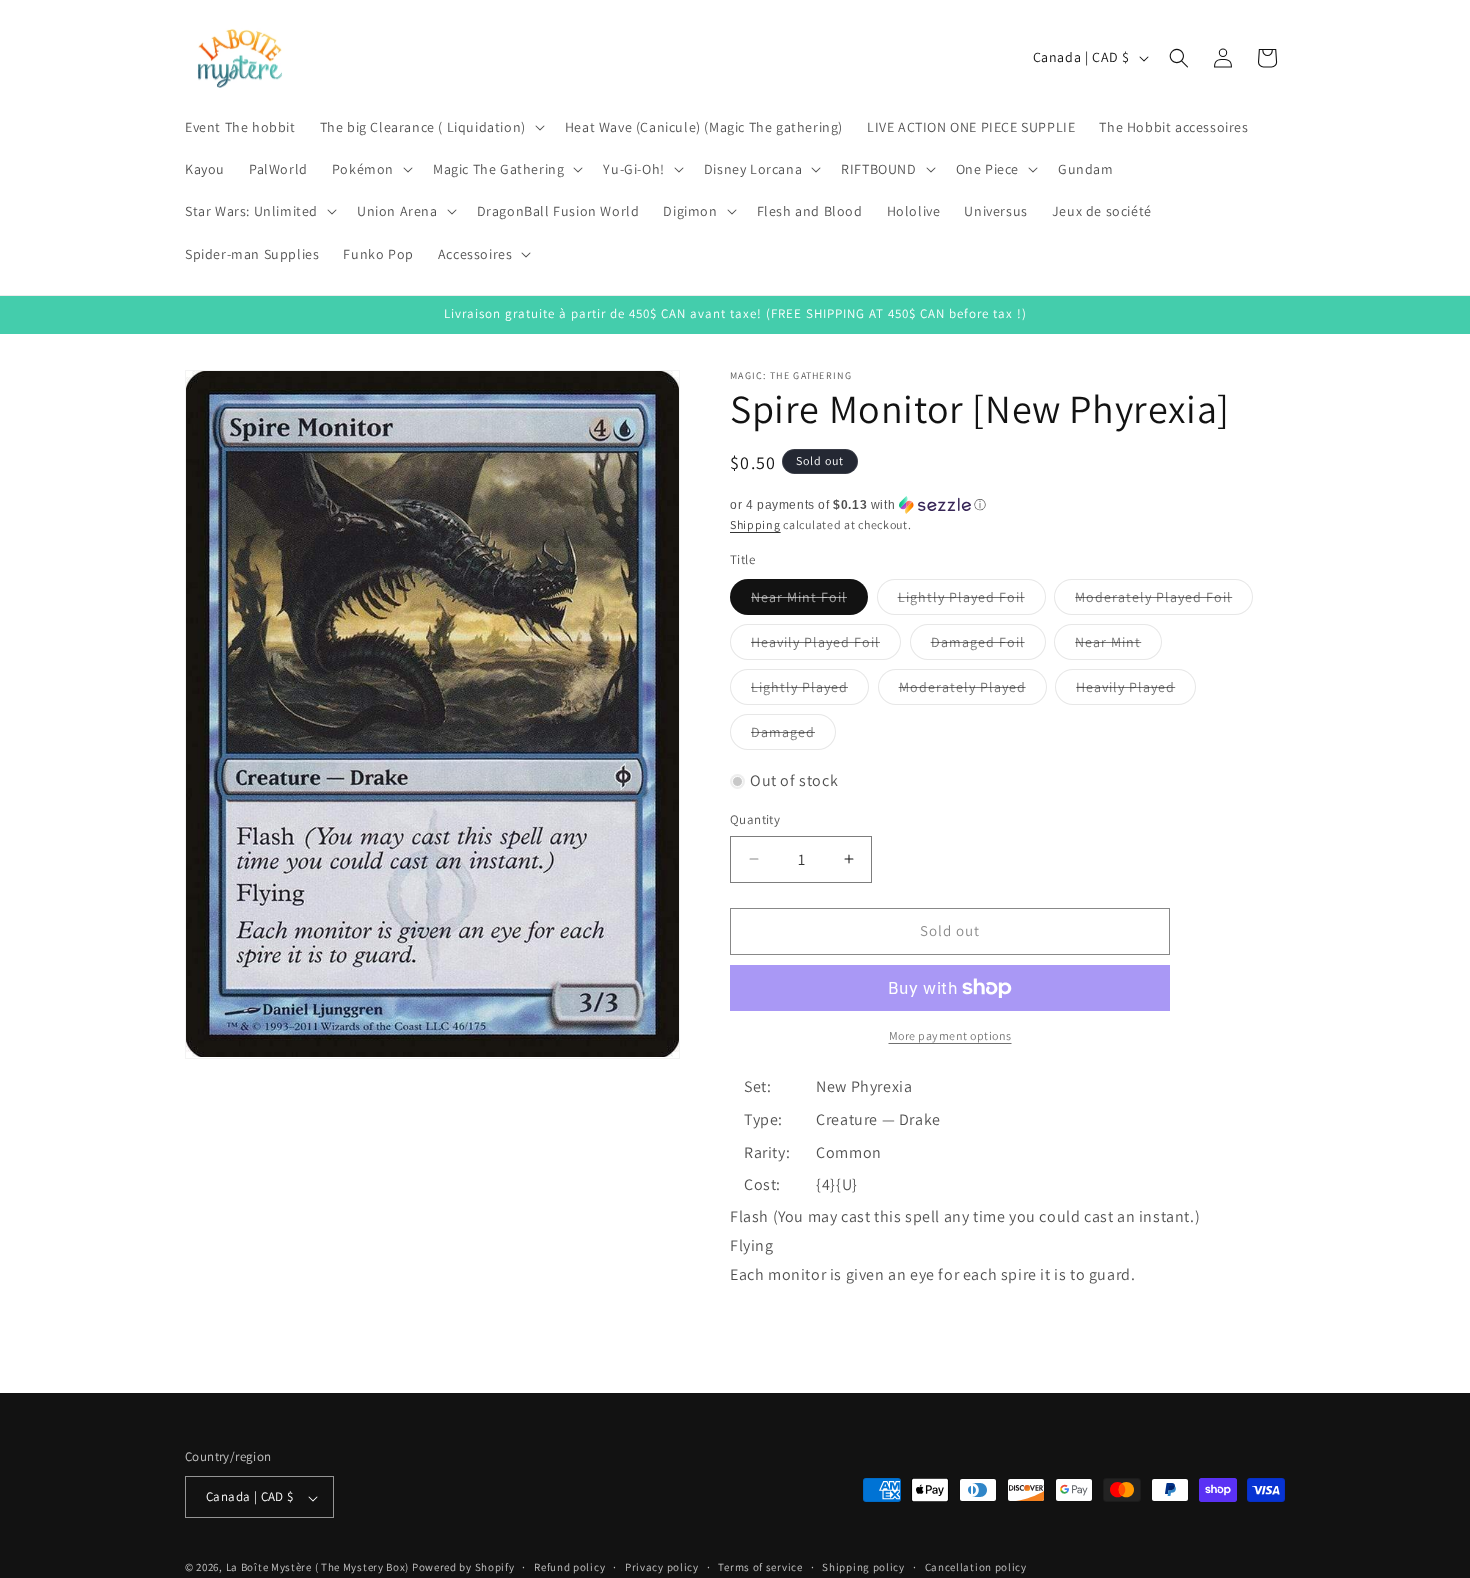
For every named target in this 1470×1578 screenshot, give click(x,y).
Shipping (755, 524)
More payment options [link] (950, 1035)
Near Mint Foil (809, 601)
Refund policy (569, 1567)
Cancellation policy (976, 1567)
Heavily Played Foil (826, 646)
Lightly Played (810, 691)
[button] (430, 127)
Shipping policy (863, 1567)
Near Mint (1118, 646)
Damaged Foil (988, 646)
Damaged (793, 736)
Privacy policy (662, 1567)
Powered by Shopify (463, 1568)
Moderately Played (973, 691)
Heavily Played (1136, 691)
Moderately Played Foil (1164, 601)
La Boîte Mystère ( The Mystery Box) (318, 1568)
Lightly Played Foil (972, 601)
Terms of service (760, 1567)
